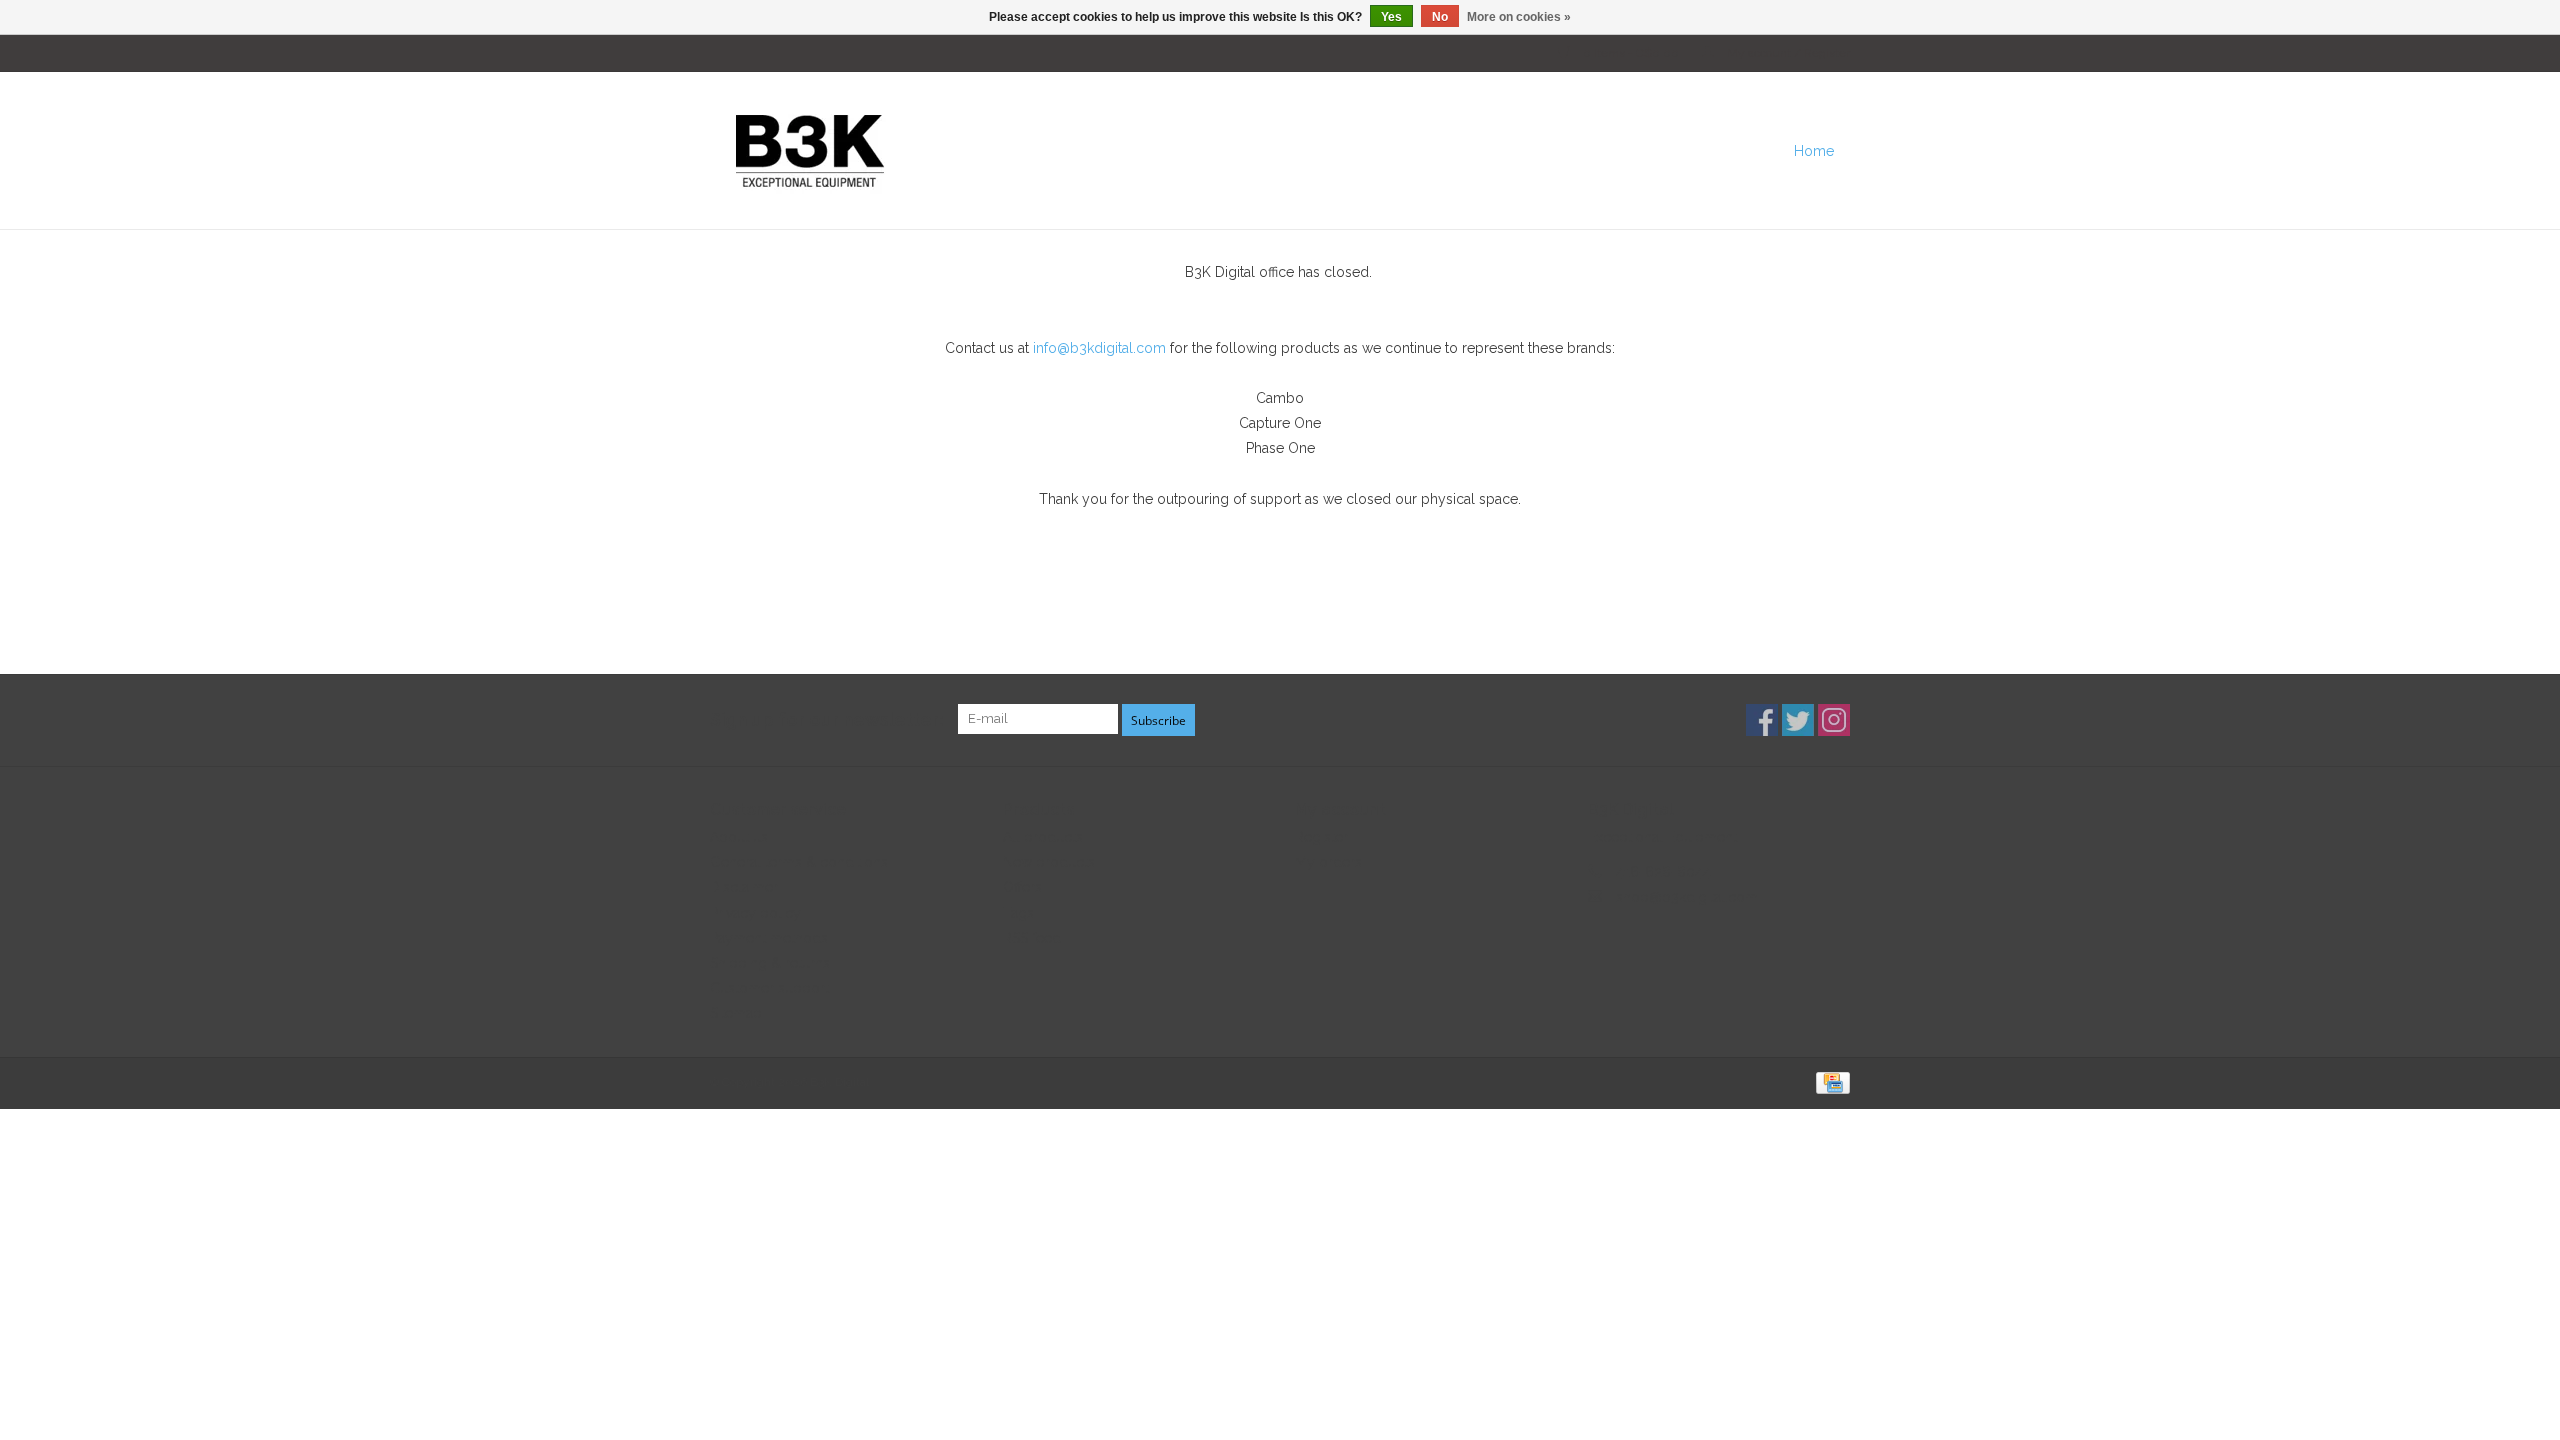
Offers (1022, 887)
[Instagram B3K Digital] (1834, 720)
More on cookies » (1519, 17)
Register (1321, 837)
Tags (1018, 913)
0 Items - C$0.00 (1631, 53)
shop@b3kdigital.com (1687, 897)
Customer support (769, 988)
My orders (1328, 862)
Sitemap (736, 1013)
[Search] (1865, 151)
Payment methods (769, 938)
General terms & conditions (799, 862)
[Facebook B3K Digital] (1762, 720)
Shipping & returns (770, 963)
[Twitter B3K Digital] (1798, 720)
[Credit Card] (1829, 1082)
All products (1043, 837)
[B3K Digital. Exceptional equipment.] (1144, 150)
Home (1814, 151)
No (1440, 17)
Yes (1391, 17)
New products (1049, 862)
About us (739, 837)
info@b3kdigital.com (1099, 348)
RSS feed (1032, 938)
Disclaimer (744, 887)
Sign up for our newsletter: (826, 719)
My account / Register (1787, 53)
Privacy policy (755, 913)
